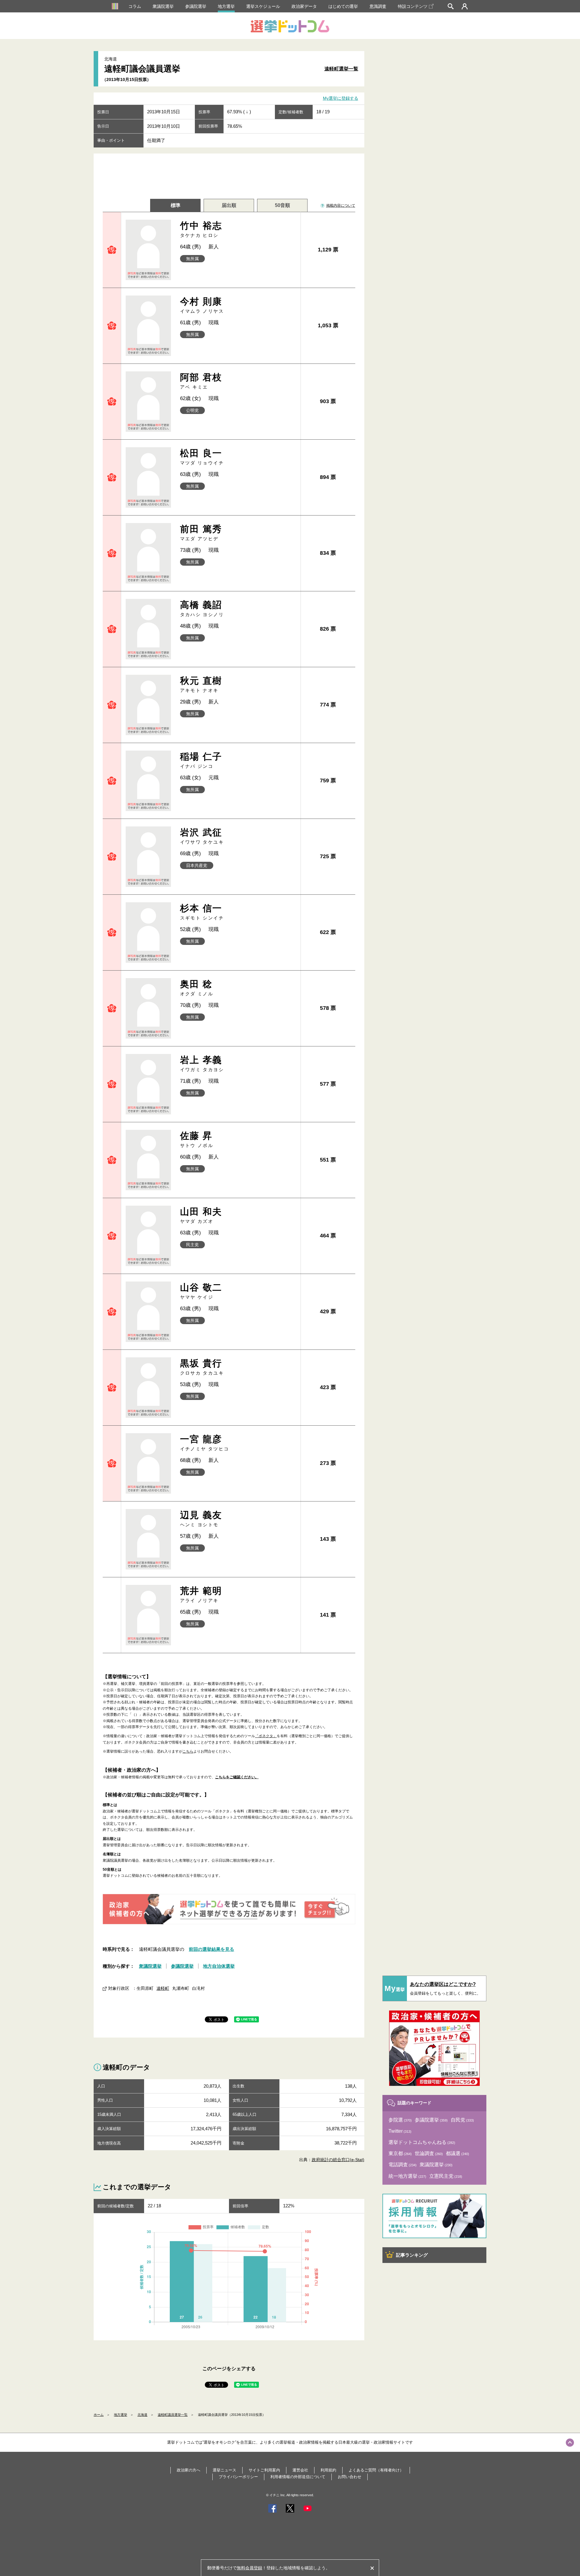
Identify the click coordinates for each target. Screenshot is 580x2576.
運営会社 (300, 2470)
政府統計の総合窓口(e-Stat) (338, 2160)
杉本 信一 (202, 912)
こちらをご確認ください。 (237, 1777)
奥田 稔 (197, 988)
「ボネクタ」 (266, 1736)
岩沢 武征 (202, 836)
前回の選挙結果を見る (211, 1949)
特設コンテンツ (413, 6)
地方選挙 (226, 6)
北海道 (142, 2415)
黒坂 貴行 (202, 1367)
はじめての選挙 (343, 6)
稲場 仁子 (201, 760)
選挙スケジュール (263, 6)
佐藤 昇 (197, 1139)
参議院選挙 (196, 6)
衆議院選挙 (163, 6)
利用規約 (328, 2470)
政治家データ (304, 6)
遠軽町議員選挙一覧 (173, 2415)
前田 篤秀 (201, 533)
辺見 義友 (201, 1519)
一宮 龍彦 (205, 1443)
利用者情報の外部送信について (298, 2477)
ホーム (99, 2415)
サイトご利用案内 (264, 2470)
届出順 (229, 205)
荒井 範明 (201, 1594)
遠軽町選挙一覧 (341, 69)
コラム (135, 6)
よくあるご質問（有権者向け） (376, 2470)
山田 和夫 (201, 1215)
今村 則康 (202, 305)
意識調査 (378, 6)
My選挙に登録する (341, 99)
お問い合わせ (350, 2477)
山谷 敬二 (201, 1291)
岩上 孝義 (202, 1063)
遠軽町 (163, 1988)
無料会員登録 (250, 2568)
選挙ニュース (224, 2470)
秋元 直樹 (201, 684)
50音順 (282, 205)
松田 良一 (202, 457)
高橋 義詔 (202, 608)
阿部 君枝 (201, 381)
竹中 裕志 (201, 229)
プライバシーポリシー (238, 2477)
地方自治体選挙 (219, 1966)
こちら (188, 1751)
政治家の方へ (188, 2470)
